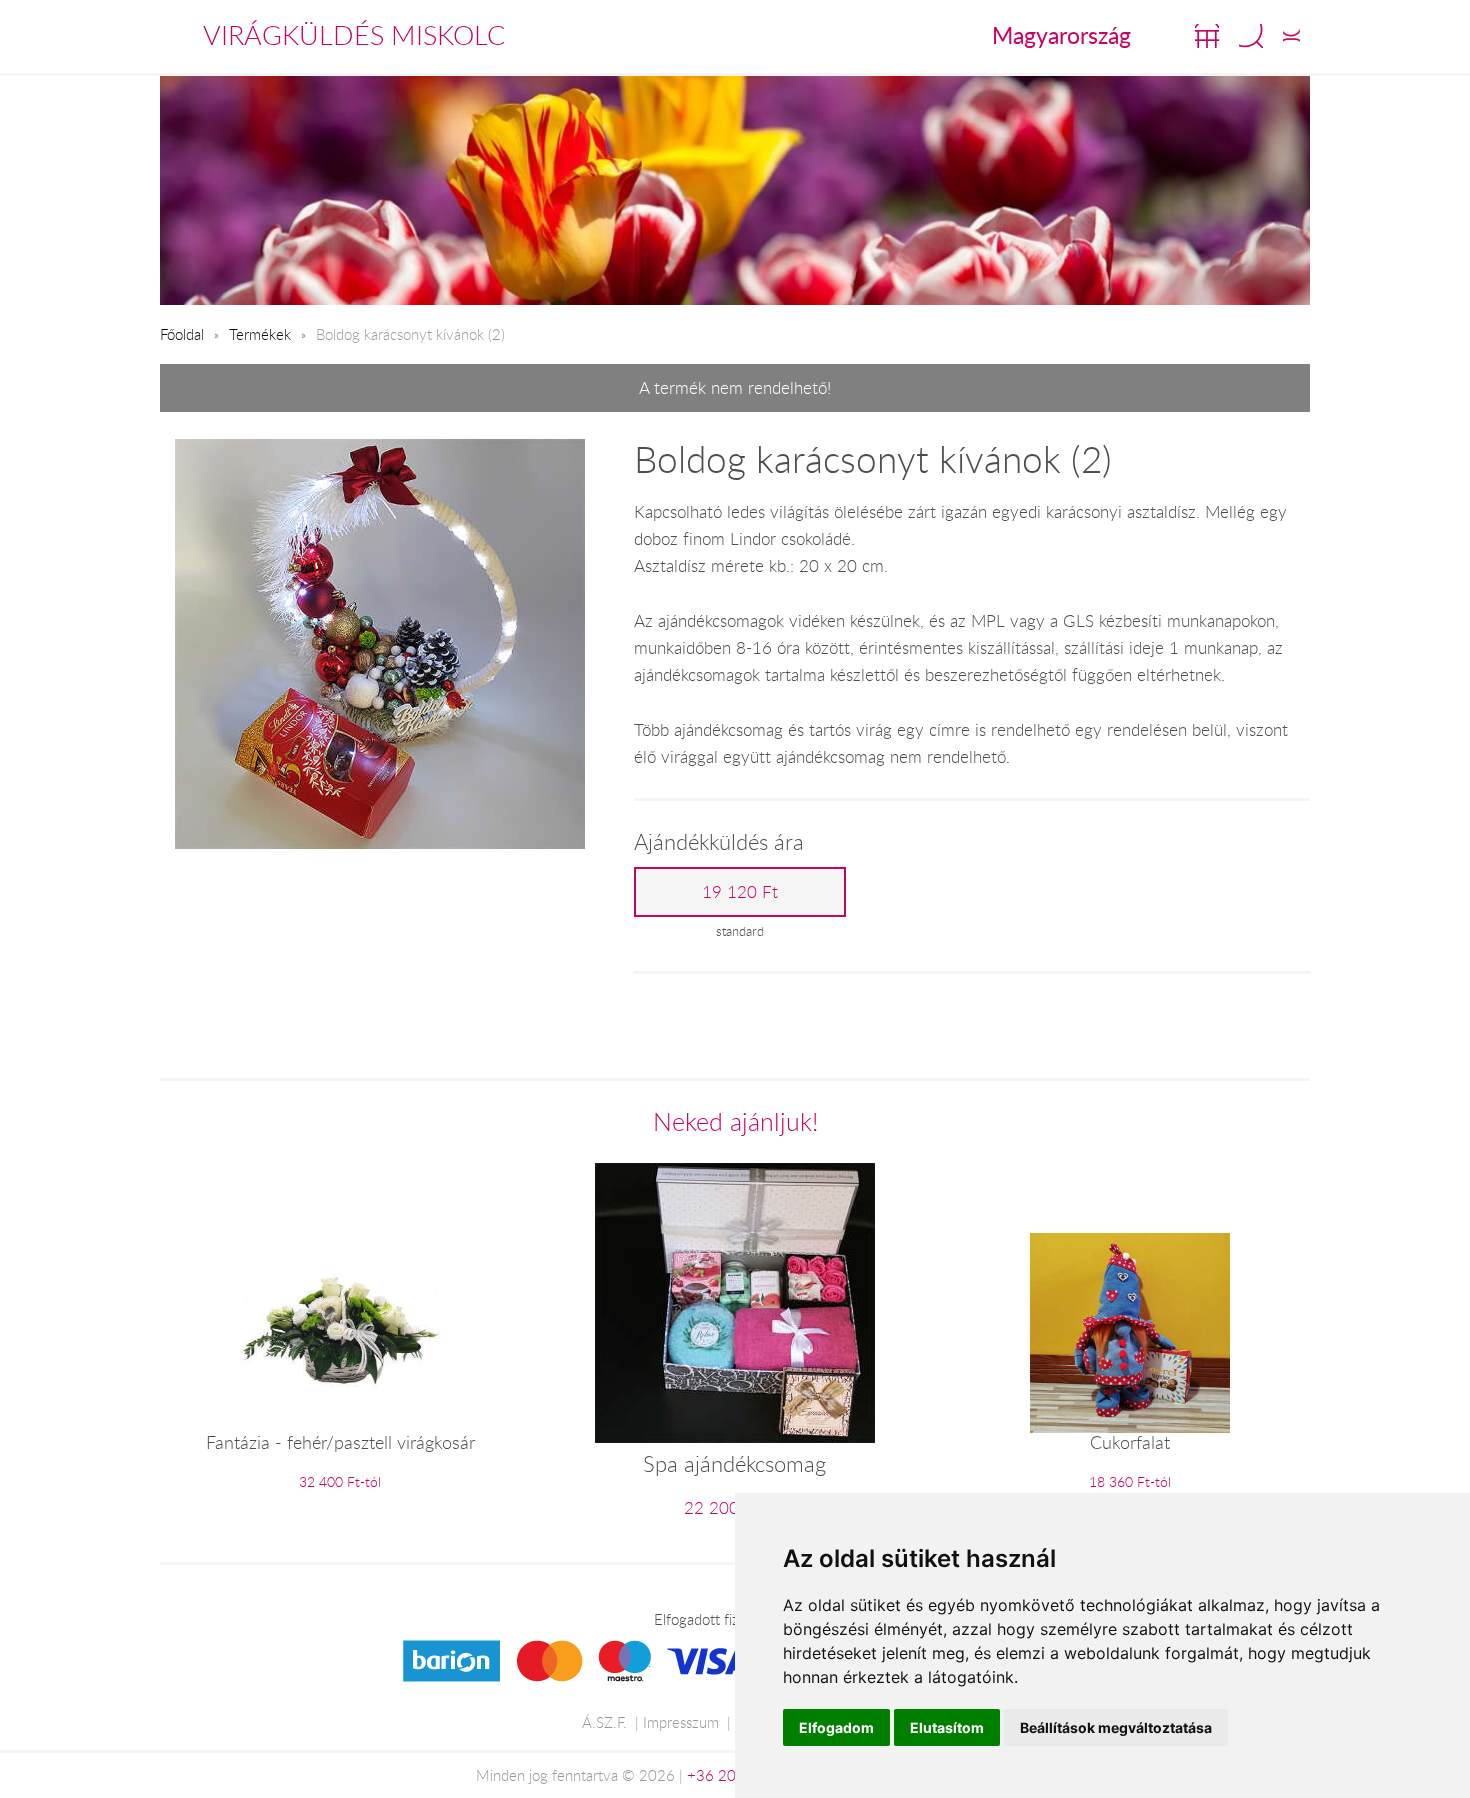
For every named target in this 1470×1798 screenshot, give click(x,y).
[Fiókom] (1291, 36)
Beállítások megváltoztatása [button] (1116, 1727)
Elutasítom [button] (947, 1727)
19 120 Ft (740, 892)
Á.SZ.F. (604, 1722)
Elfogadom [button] (836, 1727)
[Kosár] (1207, 36)
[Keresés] (1251, 36)
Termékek (260, 334)
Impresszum (681, 1722)
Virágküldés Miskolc (354, 35)
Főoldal (182, 334)
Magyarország (1061, 35)
